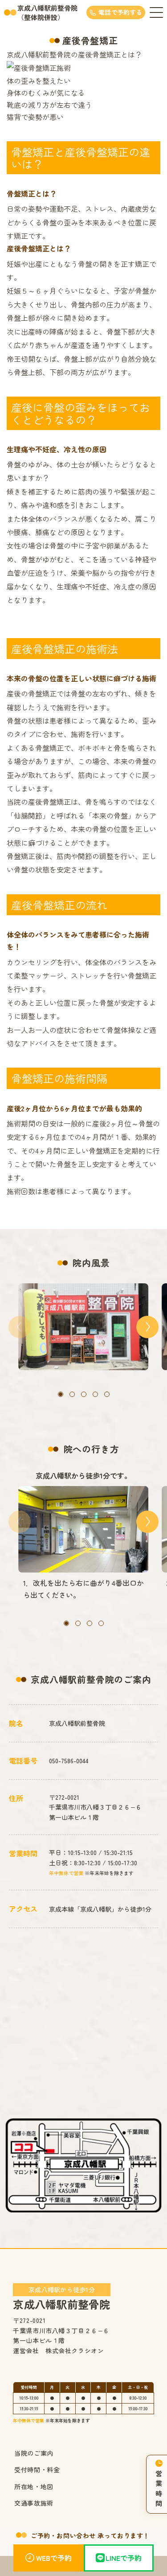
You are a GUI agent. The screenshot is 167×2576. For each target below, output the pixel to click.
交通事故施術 (34, 2503)
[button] (61, 1394)
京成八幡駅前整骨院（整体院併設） (47, 12)
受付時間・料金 (37, 2470)
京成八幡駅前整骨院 (61, 2298)
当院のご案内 (34, 2453)
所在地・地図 (34, 2486)
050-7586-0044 (69, 1761)
